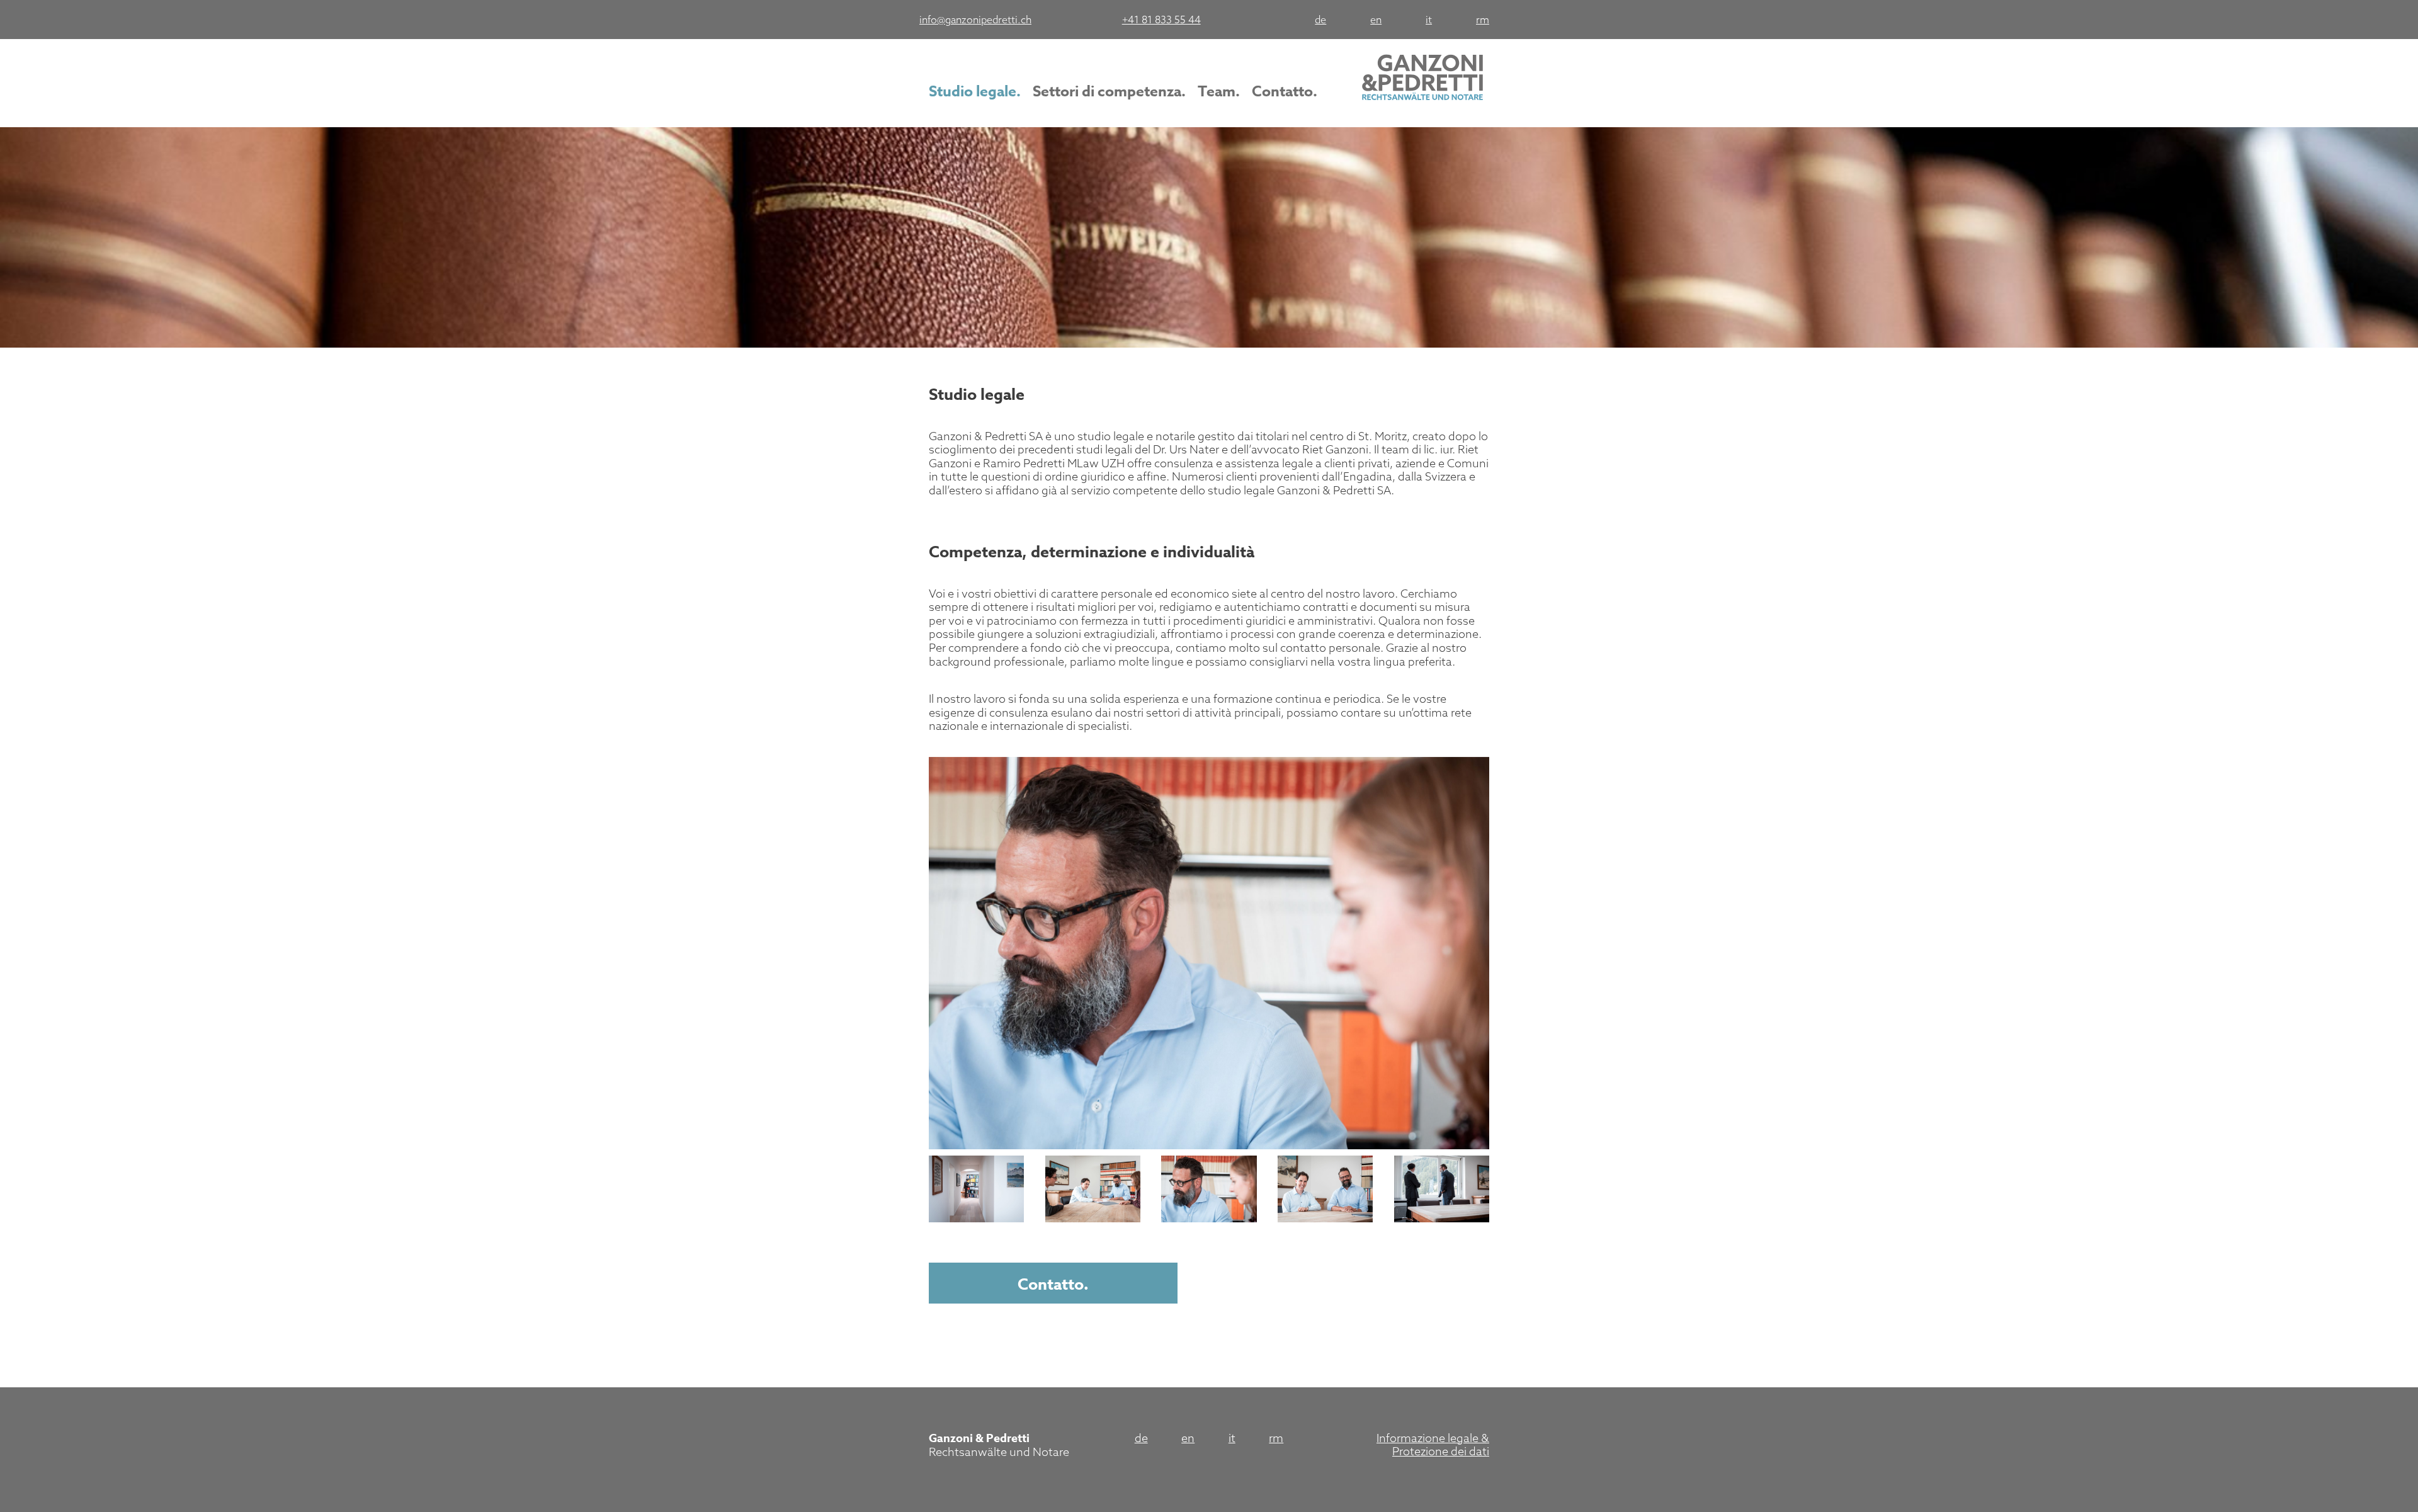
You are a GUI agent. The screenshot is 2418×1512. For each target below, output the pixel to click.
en (1376, 20)
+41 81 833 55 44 (1161, 20)
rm (1483, 20)
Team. (1219, 92)
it (1429, 20)
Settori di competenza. (1109, 92)
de (1320, 20)
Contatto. (1285, 92)
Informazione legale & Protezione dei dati (1433, 1445)
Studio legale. (975, 92)
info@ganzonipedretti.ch (975, 20)
